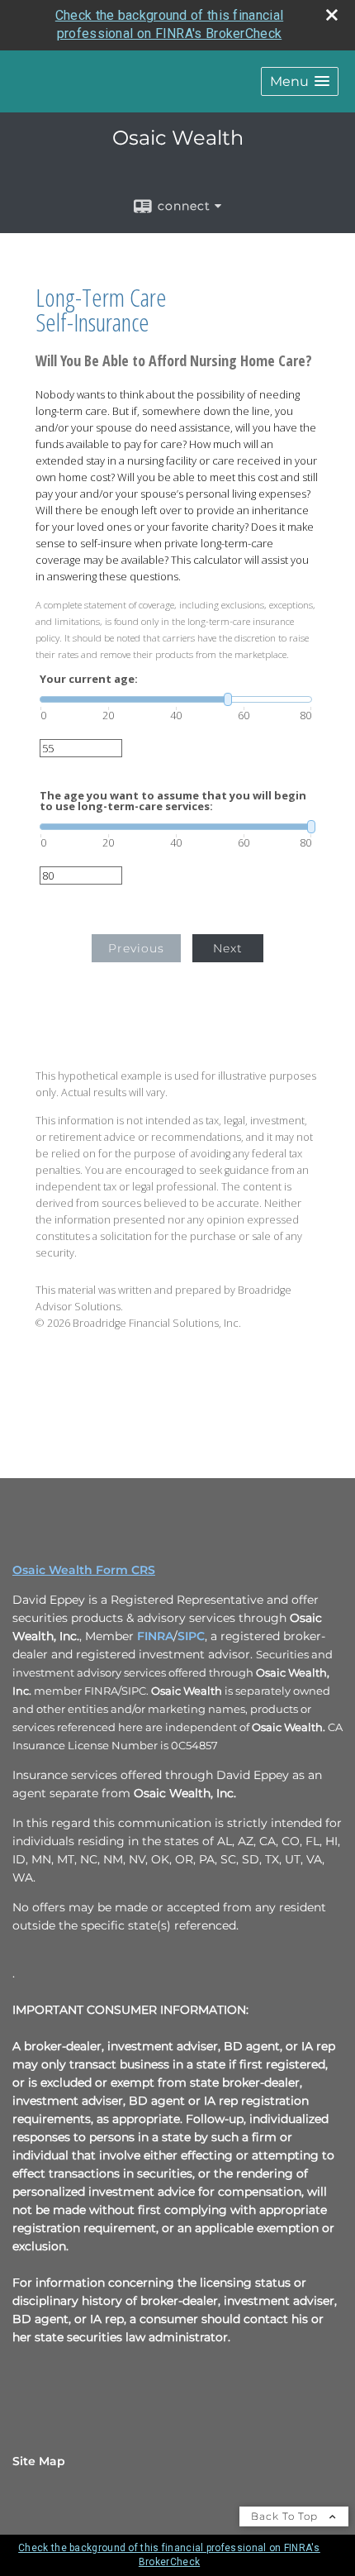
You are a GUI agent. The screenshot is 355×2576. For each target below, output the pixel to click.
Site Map (39, 2461)
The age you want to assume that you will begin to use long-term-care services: (173, 801)
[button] (300, 81)
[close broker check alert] (332, 15)
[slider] (176, 699)
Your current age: (89, 679)
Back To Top (286, 2516)
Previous (136, 948)
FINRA (155, 1636)
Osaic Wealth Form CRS (84, 1570)
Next (228, 948)
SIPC (191, 1636)
